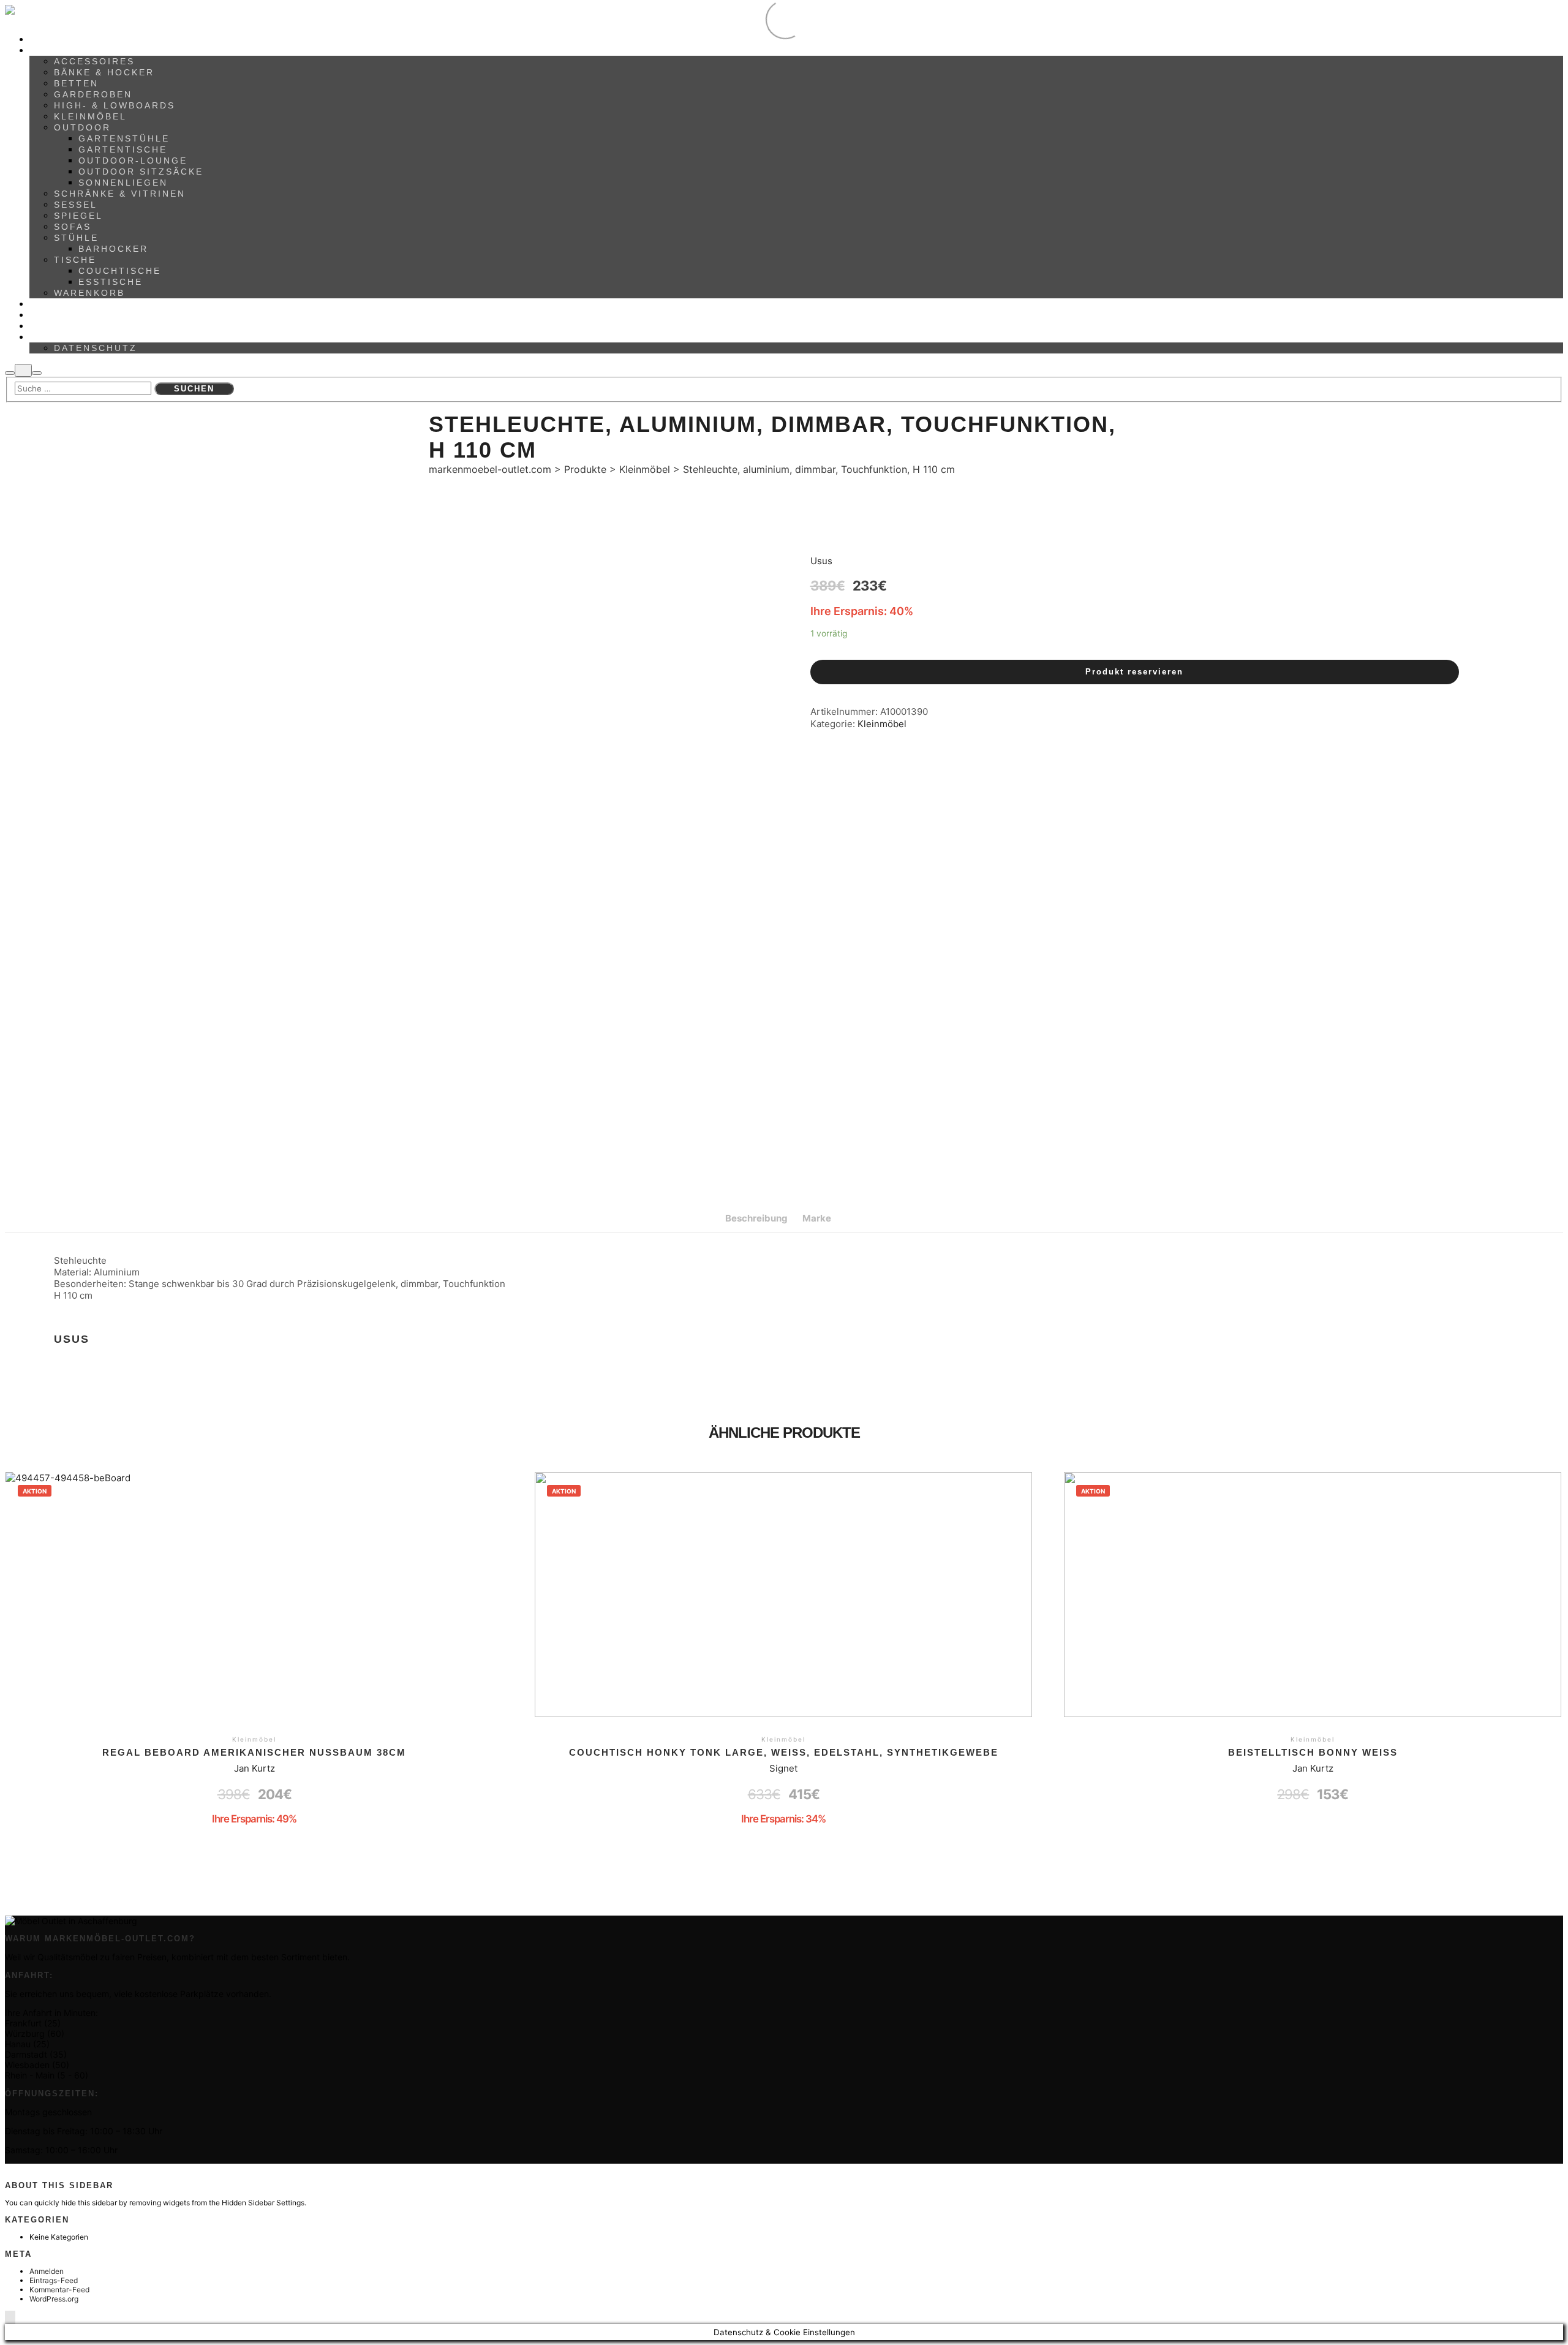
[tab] (756, 1218)
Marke (817, 1218)
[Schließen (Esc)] (1555, 13)
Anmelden (47, 2271)
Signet (783, 1768)
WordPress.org (54, 2299)
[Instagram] (24, 2169)
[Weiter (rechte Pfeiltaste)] (1547, 1172)
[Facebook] (19, 2169)
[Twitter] (35, 2169)
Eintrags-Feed (54, 2280)
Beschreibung (756, 1218)
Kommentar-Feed (59, 2290)
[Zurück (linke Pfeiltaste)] (21, 1172)
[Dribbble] (30, 2169)
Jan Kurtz (254, 1768)
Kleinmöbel (882, 724)
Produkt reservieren (1134, 672)
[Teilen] (1528, 13)
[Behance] (13, 2169)
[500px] (8, 2169)
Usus (821, 561)
